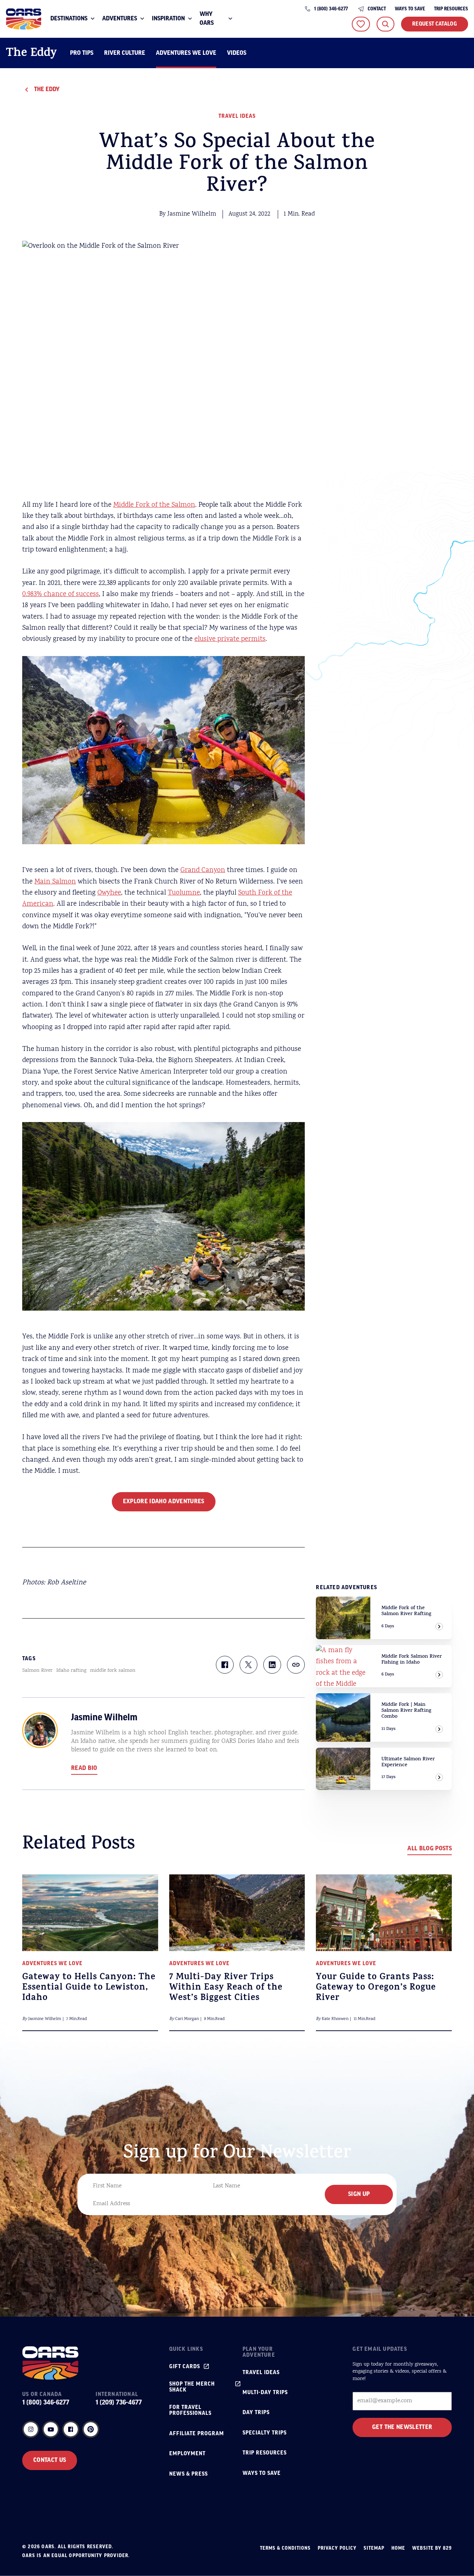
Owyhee (109, 893)
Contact (377, 9)
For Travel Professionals (190, 2410)
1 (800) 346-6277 (331, 9)
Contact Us (50, 2460)
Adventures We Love (186, 53)
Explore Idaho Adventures (164, 1502)
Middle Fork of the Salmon (154, 505)
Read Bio (84, 1768)
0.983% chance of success (61, 595)
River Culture (125, 53)
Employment (187, 2454)
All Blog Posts (430, 1849)
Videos (237, 53)
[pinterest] (91, 2429)
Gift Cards (185, 2367)
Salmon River (37, 1671)
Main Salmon (55, 882)
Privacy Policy (337, 2548)
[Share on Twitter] (248, 1665)
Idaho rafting (71, 1671)
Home (398, 2548)
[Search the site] (385, 24)
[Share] (296, 1665)
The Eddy (31, 54)
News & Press (188, 2474)
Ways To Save (410, 9)
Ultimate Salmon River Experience (408, 1762)
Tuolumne (184, 893)
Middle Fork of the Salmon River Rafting (406, 1611)
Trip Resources (451, 9)
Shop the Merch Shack (192, 2387)
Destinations (69, 19)
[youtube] (51, 2429)
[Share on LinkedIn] (272, 1665)
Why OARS (207, 19)
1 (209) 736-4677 (119, 2403)
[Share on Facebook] (225, 1665)
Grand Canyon (203, 871)
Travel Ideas (237, 116)
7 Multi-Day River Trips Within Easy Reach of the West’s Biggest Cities (226, 1988)
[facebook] (71, 2429)
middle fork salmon (113, 1671)
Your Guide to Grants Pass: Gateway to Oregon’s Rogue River (376, 1988)
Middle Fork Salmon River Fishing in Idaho (412, 1660)
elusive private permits (230, 639)
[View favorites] (361, 24)
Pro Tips (82, 53)
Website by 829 (432, 2548)
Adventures (120, 19)
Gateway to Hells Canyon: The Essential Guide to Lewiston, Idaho (89, 1988)
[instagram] (31, 2429)
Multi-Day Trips (265, 2393)
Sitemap (374, 2548)
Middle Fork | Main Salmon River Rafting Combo (406, 1711)
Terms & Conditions (285, 2548)
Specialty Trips (265, 2433)
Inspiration (168, 19)
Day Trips (256, 2413)
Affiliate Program (197, 2434)
